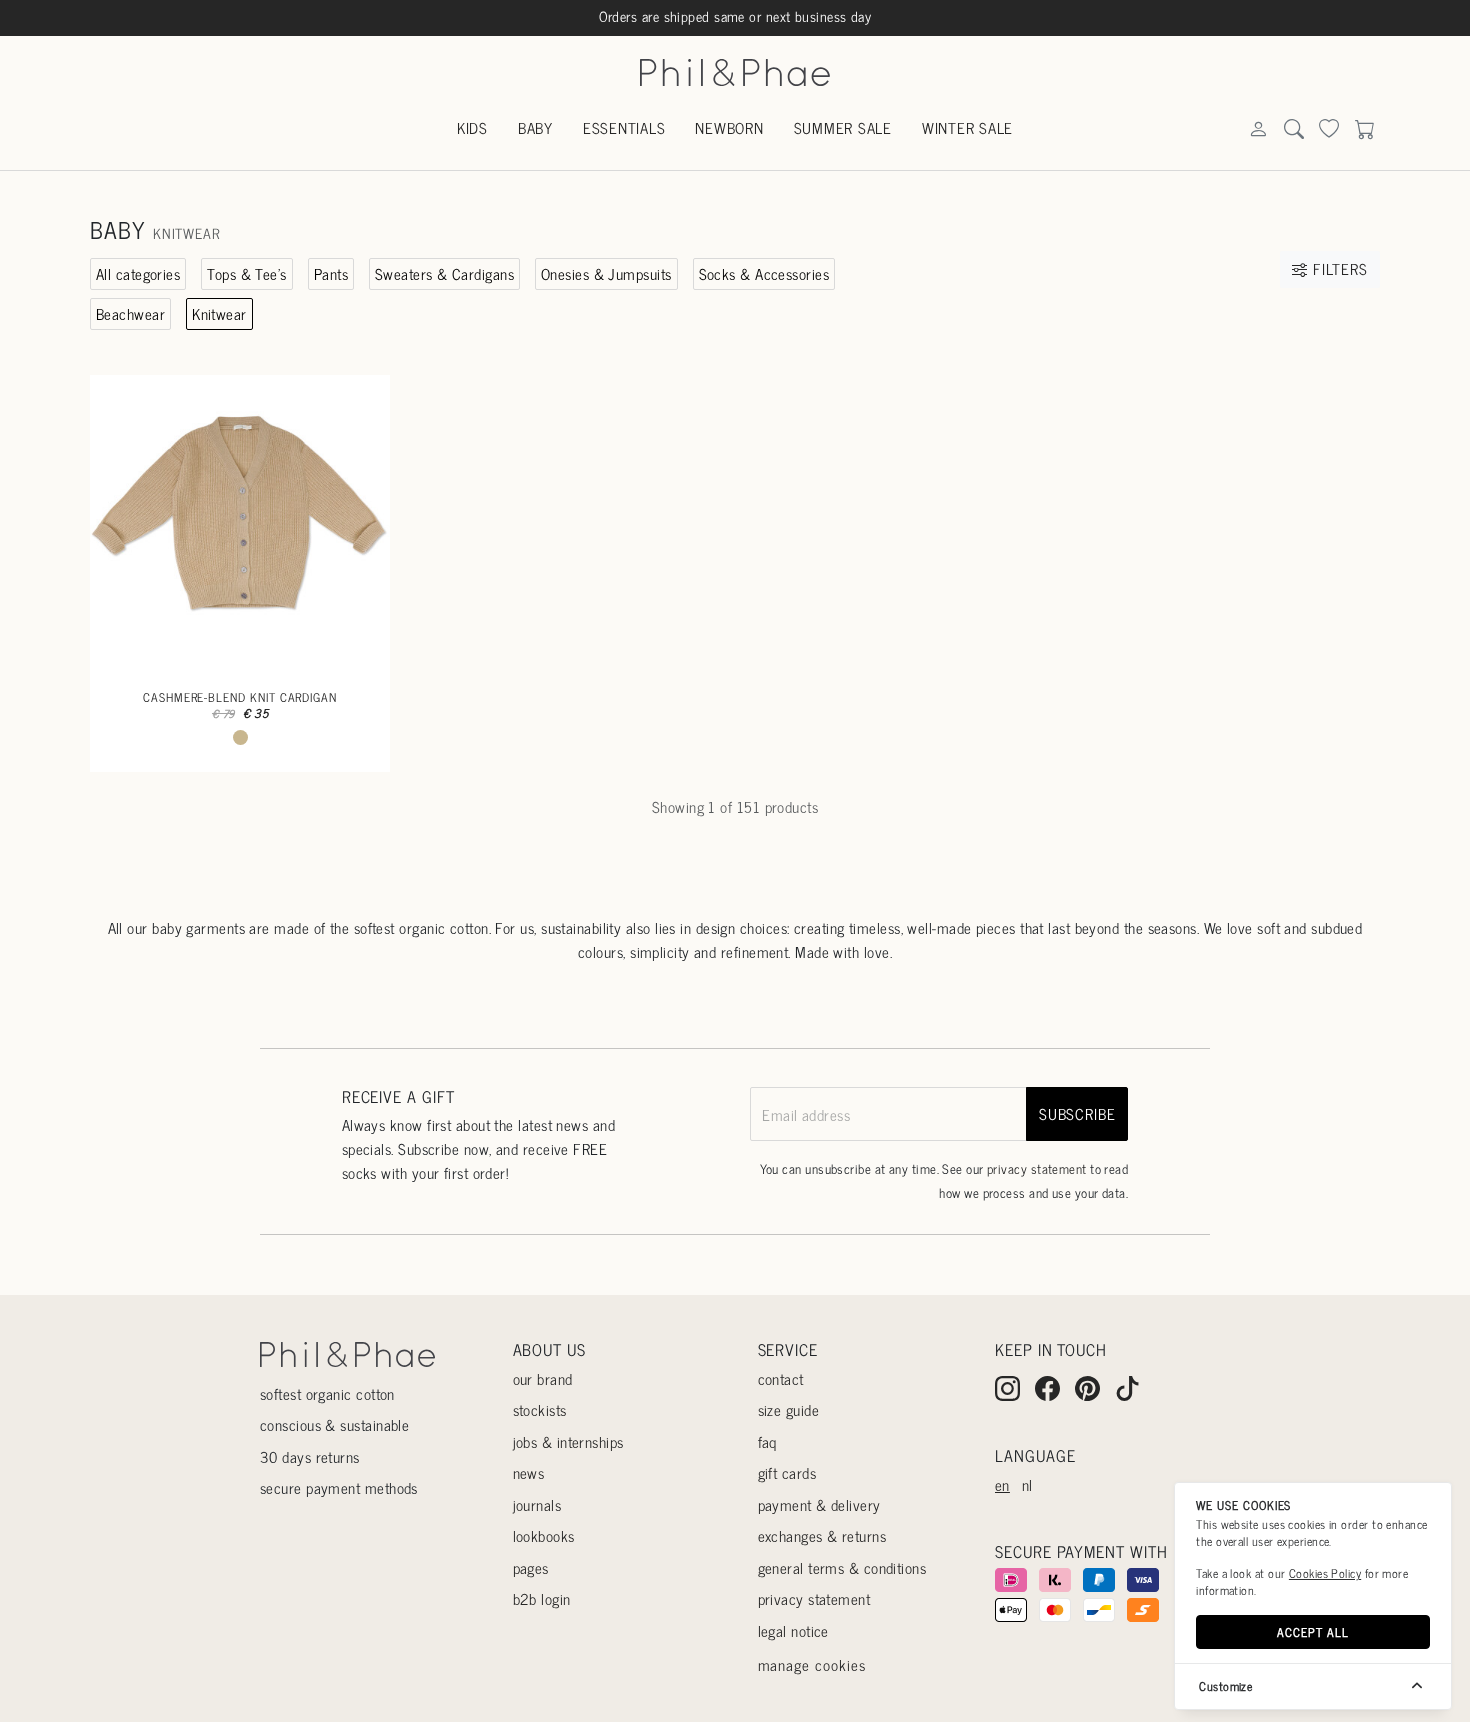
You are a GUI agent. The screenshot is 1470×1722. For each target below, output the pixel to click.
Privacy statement (814, 1598)
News (529, 1472)
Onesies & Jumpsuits (606, 273)
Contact (781, 1378)
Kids (472, 127)
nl (1027, 1484)
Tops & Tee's (246, 273)
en (1002, 1484)
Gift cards (787, 1472)
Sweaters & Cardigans (444, 273)
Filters (1337, 268)
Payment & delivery (819, 1504)
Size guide (789, 1409)
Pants (331, 273)
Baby (535, 127)
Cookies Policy (1325, 1573)
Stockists (540, 1409)
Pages (531, 1567)
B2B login (542, 1598)
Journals (537, 1504)
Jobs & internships (568, 1441)
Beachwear (130, 313)
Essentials (624, 127)
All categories (138, 273)
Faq (767, 1441)
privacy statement (1037, 1168)
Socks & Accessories (764, 273)
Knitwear (219, 313)
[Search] (1258, 129)
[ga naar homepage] (735, 70)
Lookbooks (544, 1535)
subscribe (1077, 1113)
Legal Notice (793, 1630)
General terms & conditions (842, 1567)
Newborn (729, 127)
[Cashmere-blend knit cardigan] (240, 525)
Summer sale (843, 127)
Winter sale (967, 127)
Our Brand (543, 1378)
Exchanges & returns (822, 1535)
